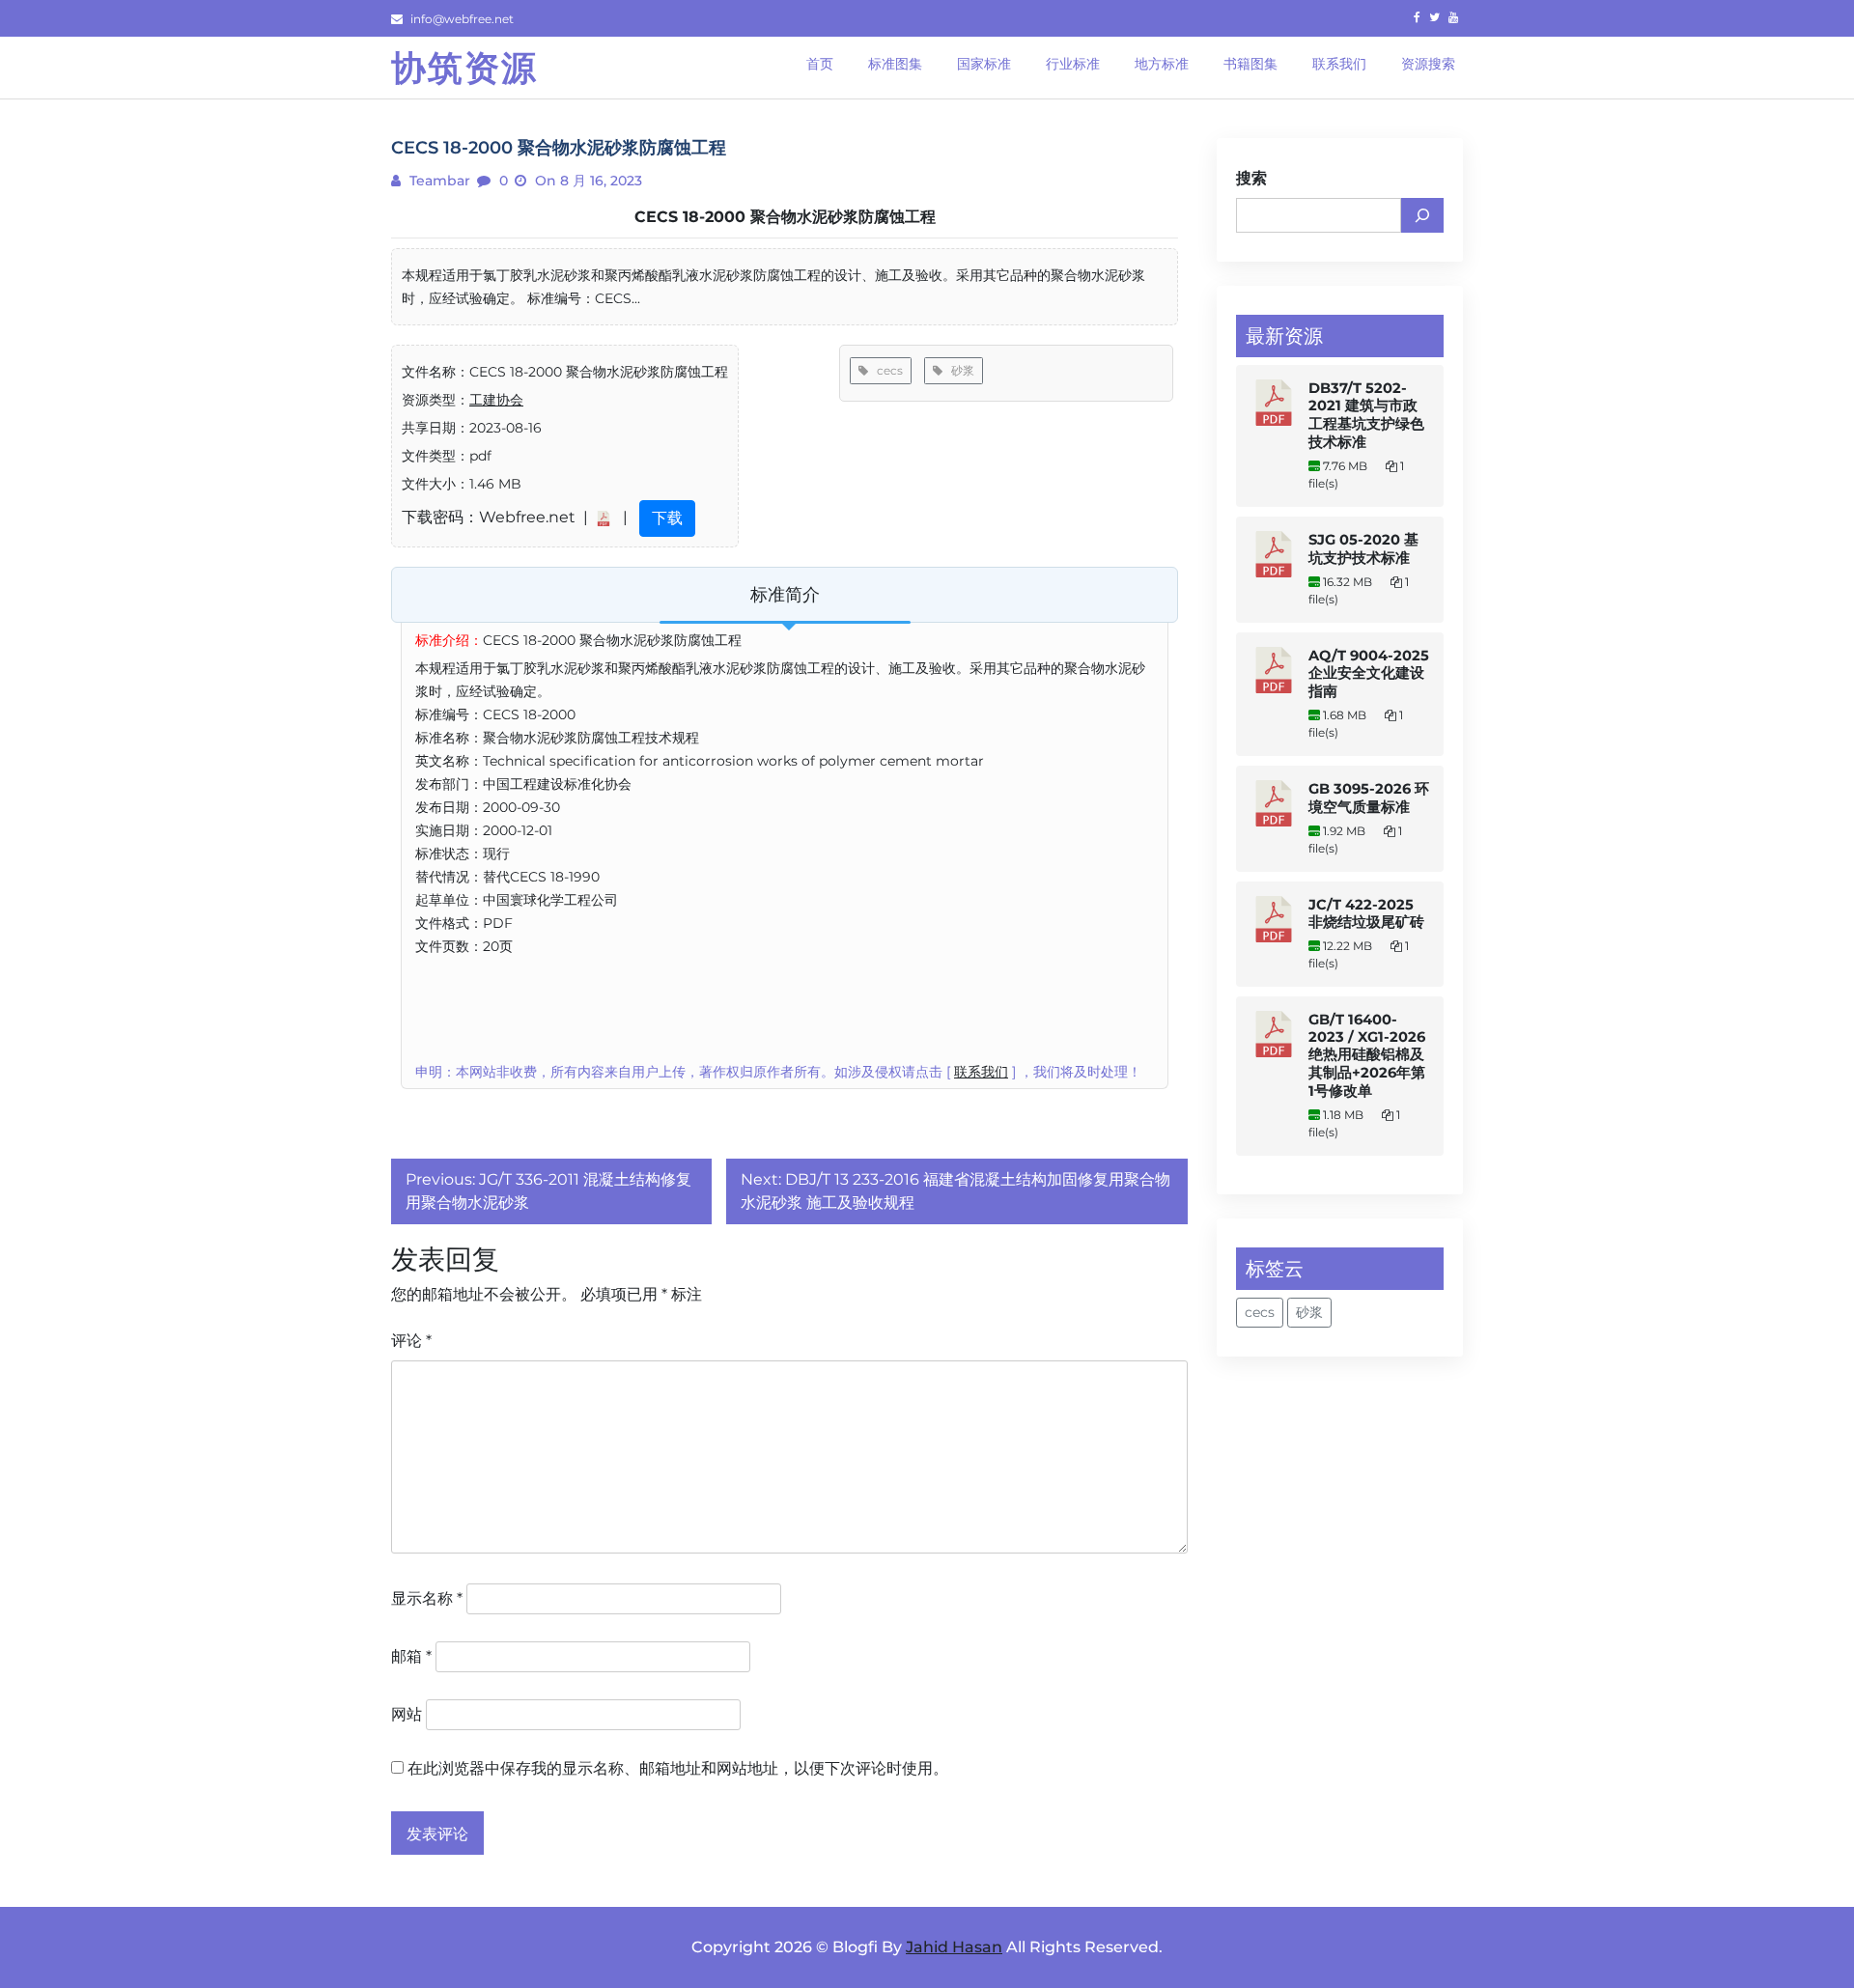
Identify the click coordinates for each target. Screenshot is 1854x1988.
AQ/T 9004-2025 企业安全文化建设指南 (1369, 673)
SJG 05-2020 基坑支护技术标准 (1363, 549)
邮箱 (411, 1656)
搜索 (1251, 178)
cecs (885, 370)
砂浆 (958, 370)
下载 (667, 518)
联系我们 (981, 1072)
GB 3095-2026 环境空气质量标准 (1369, 798)
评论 (411, 1341)
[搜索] (1422, 215)
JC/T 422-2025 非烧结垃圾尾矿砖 (1366, 913)
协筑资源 (464, 68)
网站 (407, 1714)
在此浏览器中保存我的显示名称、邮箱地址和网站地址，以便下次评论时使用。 (678, 1768)
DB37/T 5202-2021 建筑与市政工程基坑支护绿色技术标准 (1366, 415)
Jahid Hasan (954, 1947)
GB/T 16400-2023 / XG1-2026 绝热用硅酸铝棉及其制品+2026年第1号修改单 (1367, 1055)
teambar (438, 181)
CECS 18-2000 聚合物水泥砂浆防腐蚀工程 (785, 217)
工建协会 (496, 400)
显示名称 (427, 1598)
